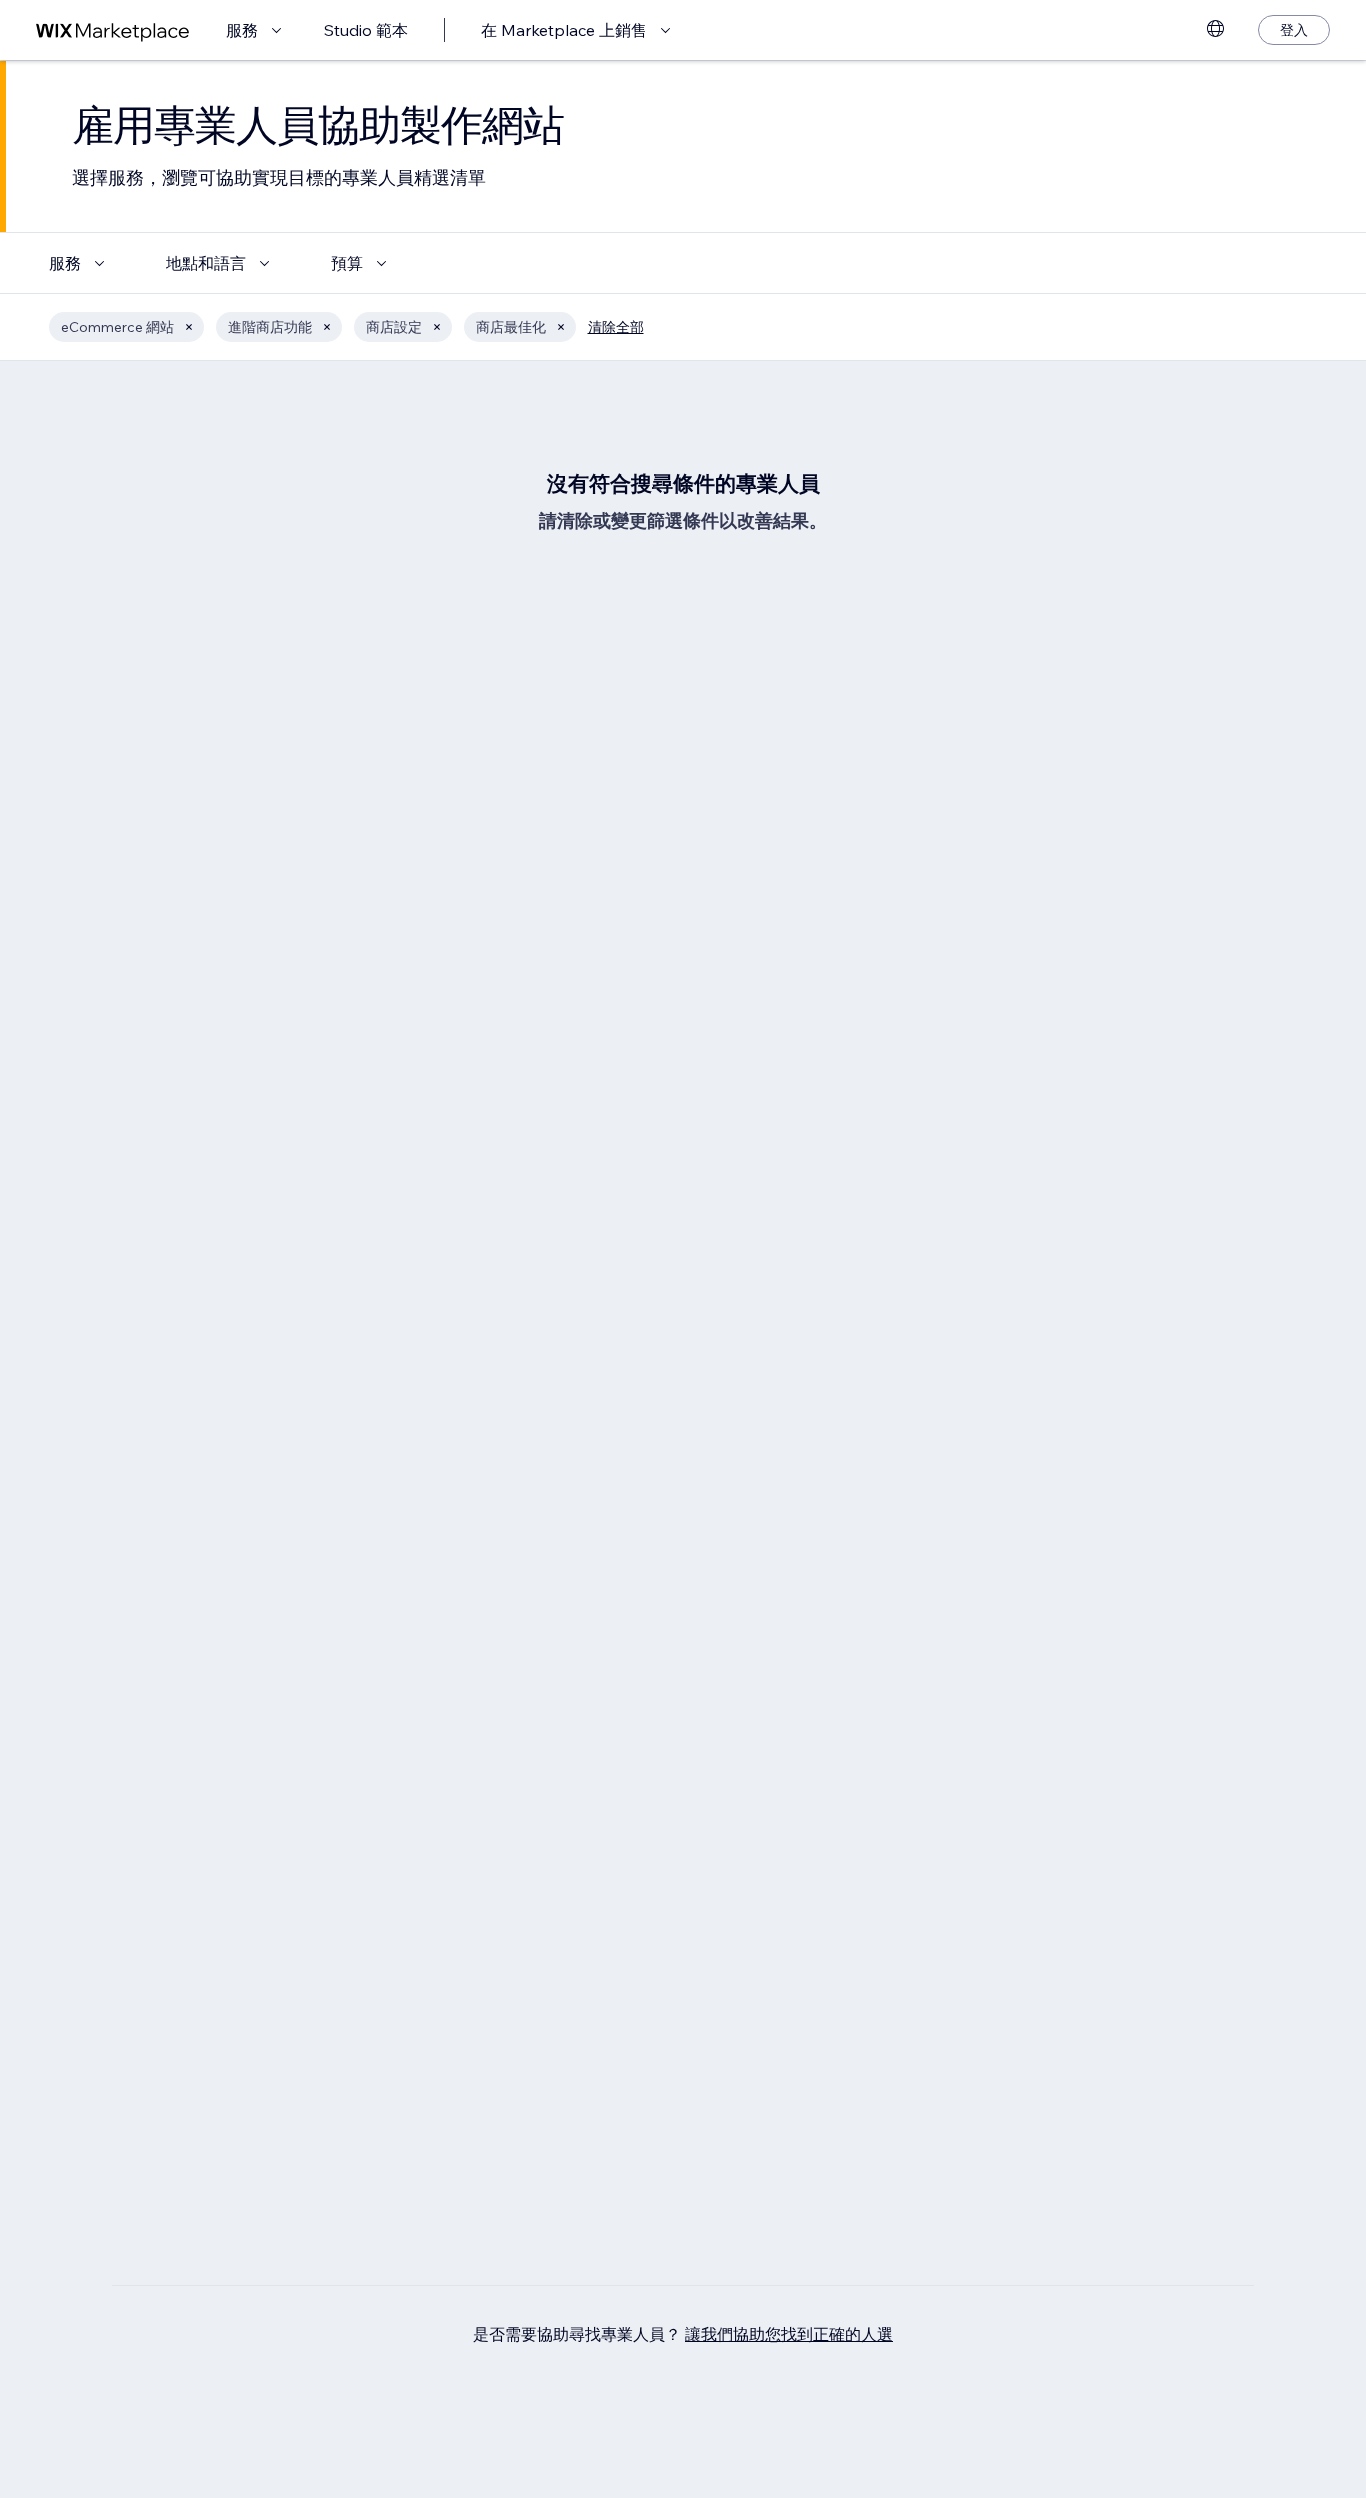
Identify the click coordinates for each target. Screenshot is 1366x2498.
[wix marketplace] (113, 30)
